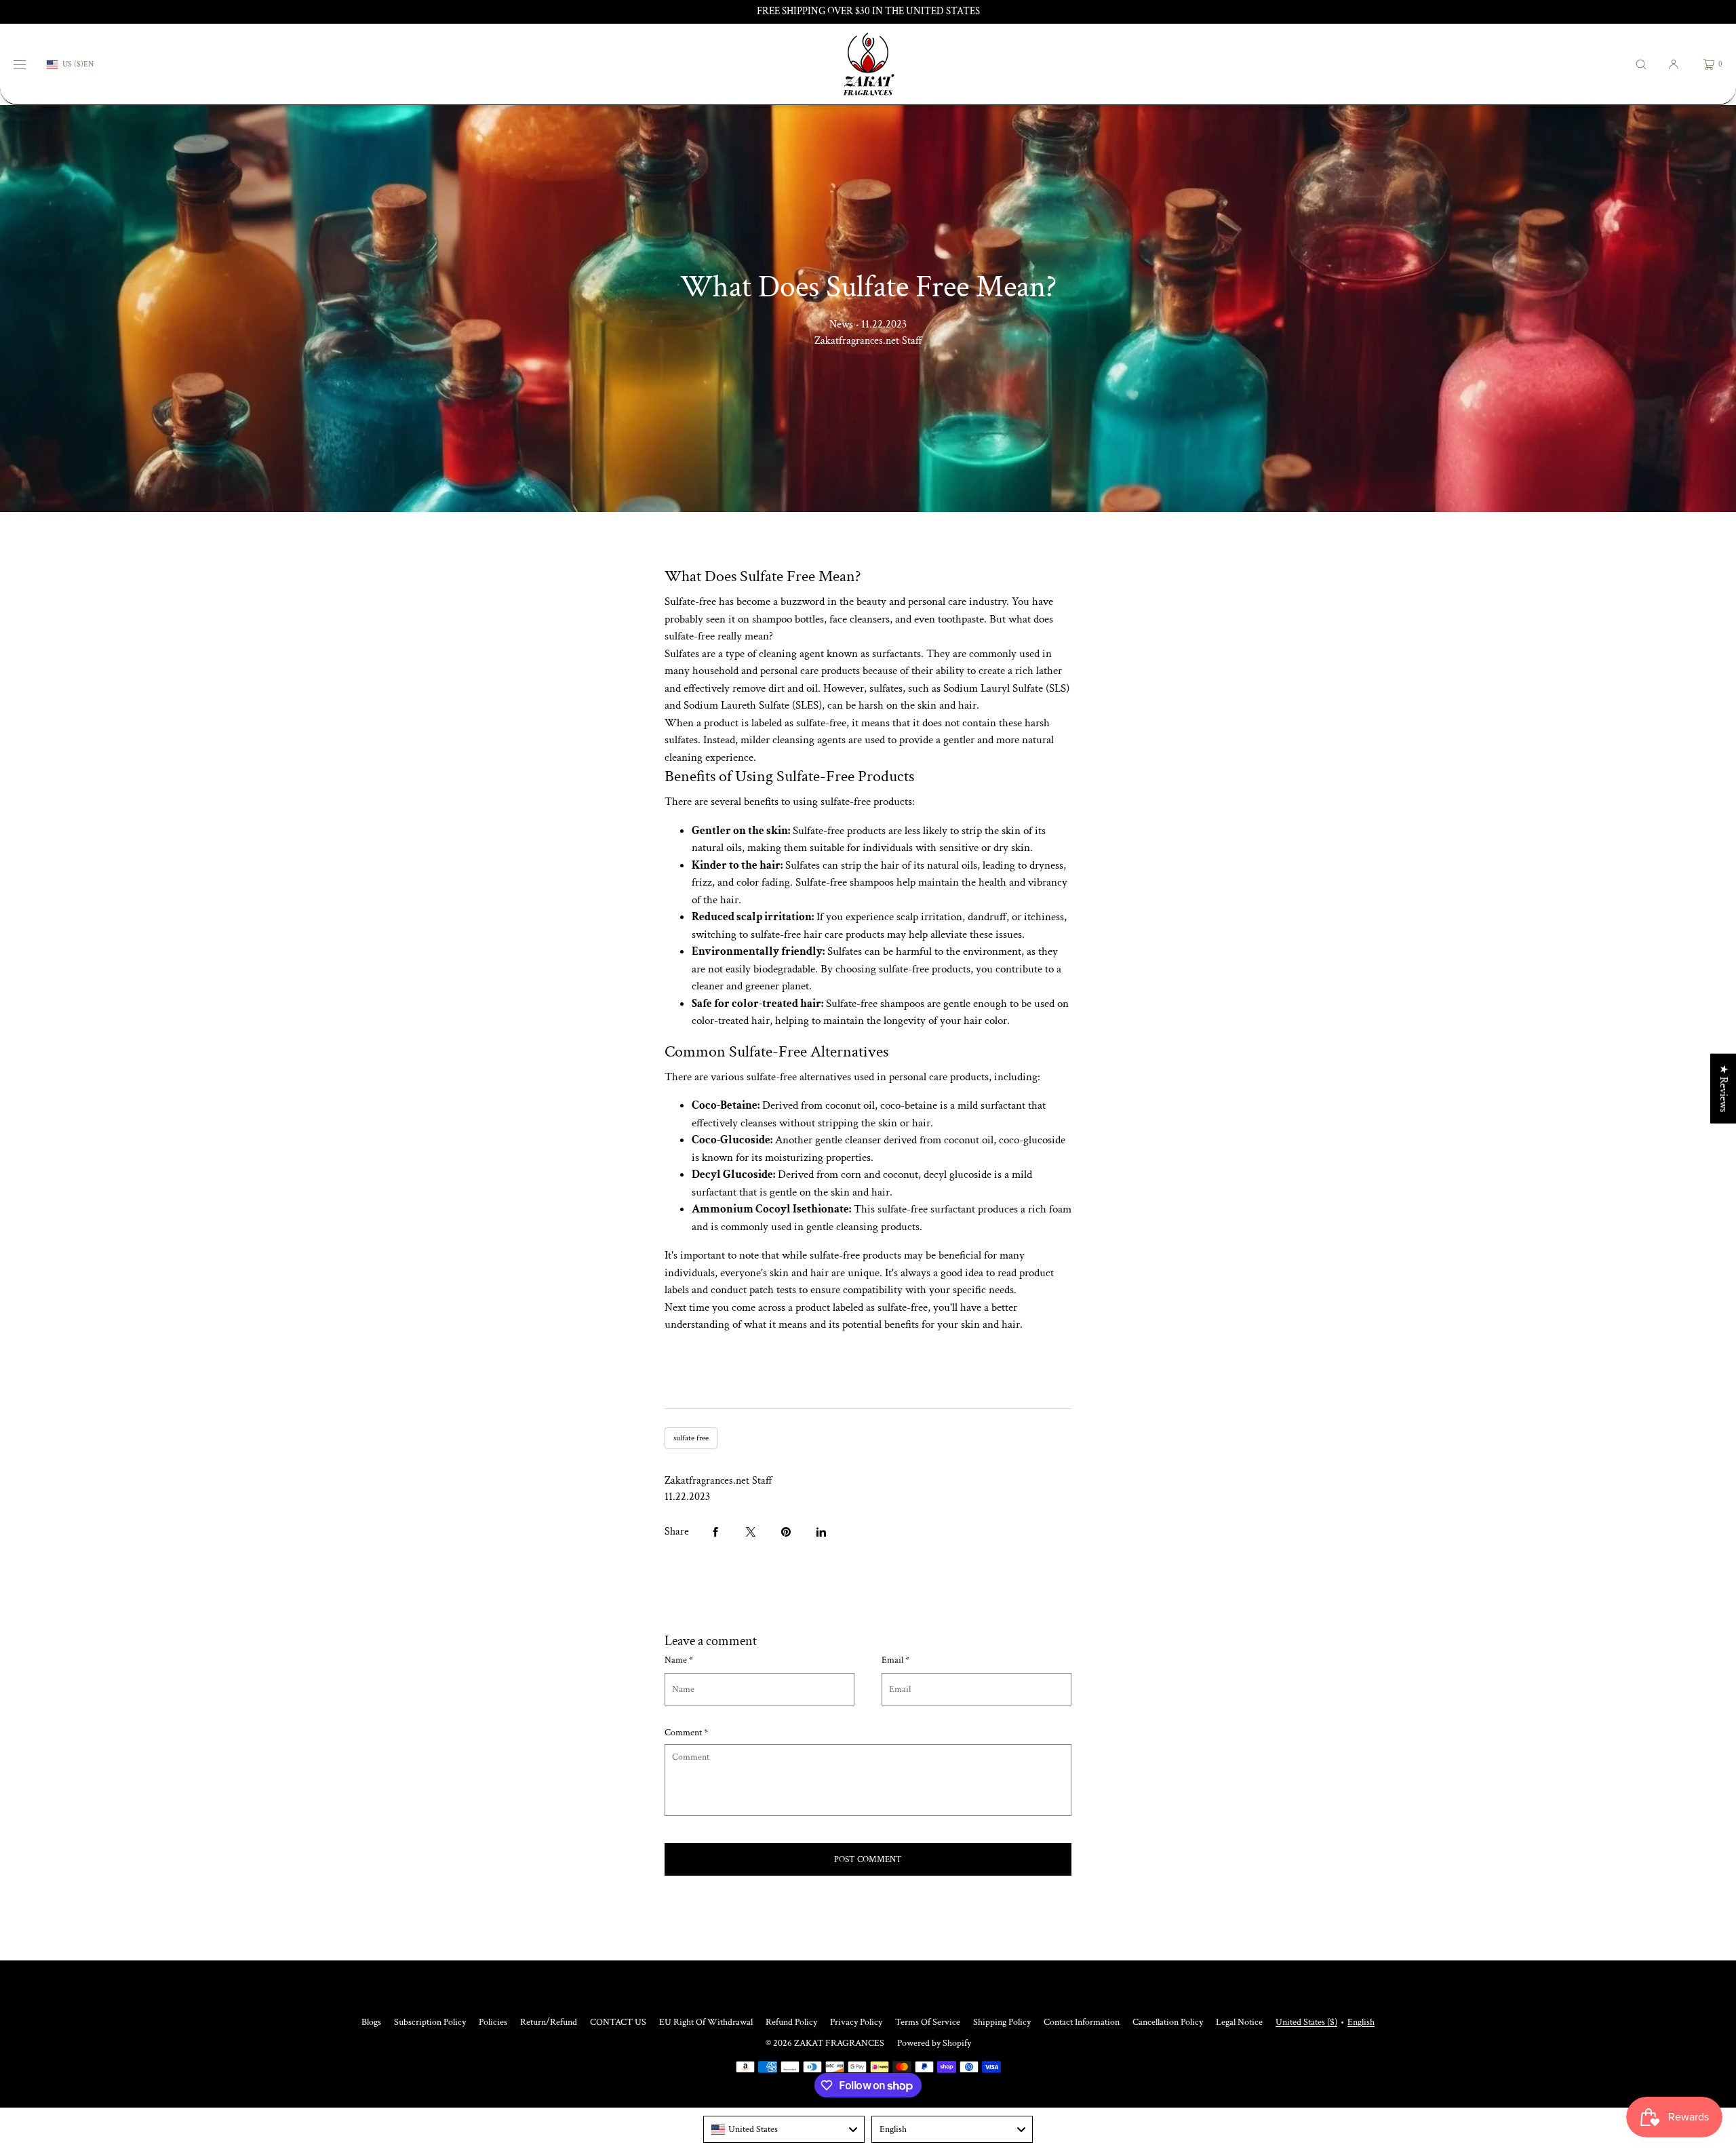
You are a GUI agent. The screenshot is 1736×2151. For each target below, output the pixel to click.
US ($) (73, 64)
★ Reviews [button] (1723, 1089)
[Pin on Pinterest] (786, 1532)
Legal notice (1239, 2022)
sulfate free (691, 1438)
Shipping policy (1002, 2022)
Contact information (1082, 2022)
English (1361, 2022)
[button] (1641, 64)
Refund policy (791, 2022)
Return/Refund (549, 2022)
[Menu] (30, 64)
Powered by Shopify (934, 2043)
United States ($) (1306, 2022)
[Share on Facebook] (715, 1532)
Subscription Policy (430, 2022)
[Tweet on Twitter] (751, 1532)
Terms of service (928, 2022)
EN (88, 64)
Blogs (371, 2022)
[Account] (1674, 64)
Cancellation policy (1168, 2022)
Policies (493, 2022)
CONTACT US (618, 2022)
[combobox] (784, 2129)
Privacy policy (856, 2022)
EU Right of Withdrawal (706, 2022)
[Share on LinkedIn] (821, 1532)
